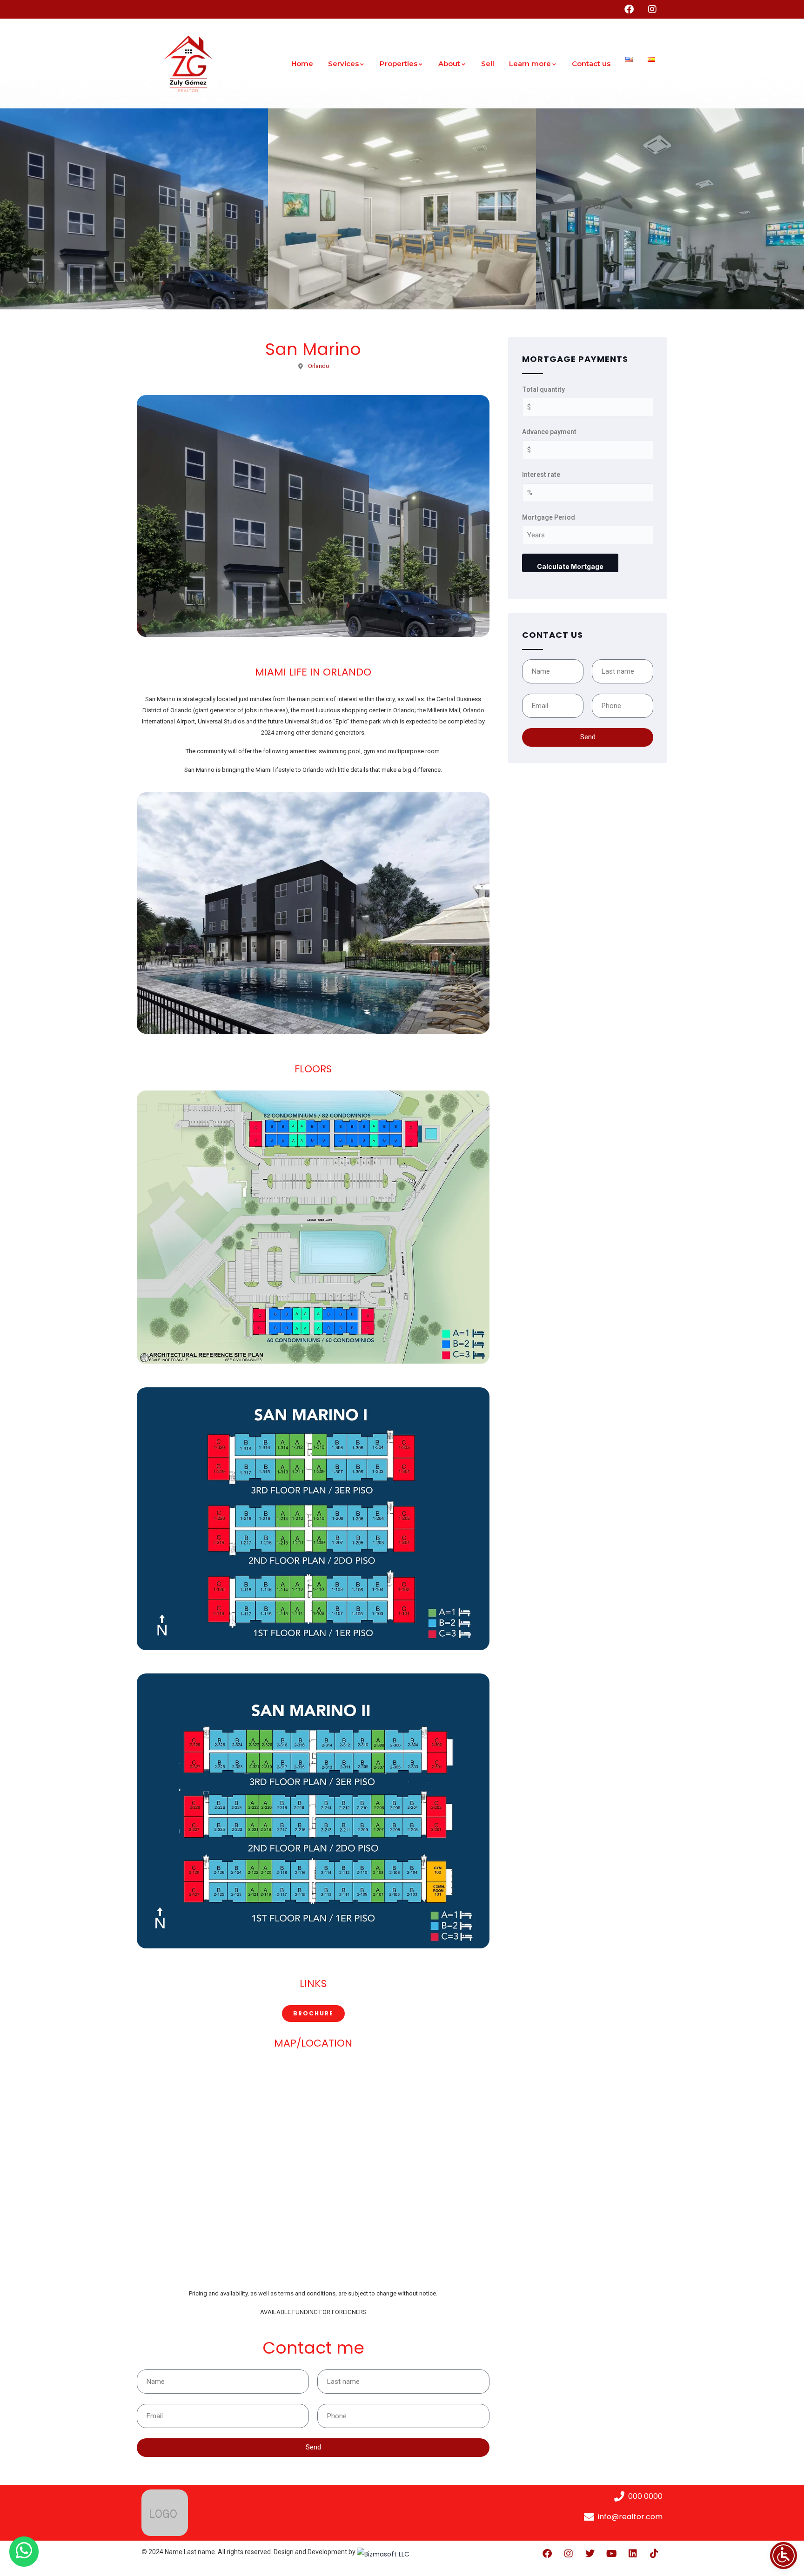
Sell (488, 64)
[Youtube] (611, 2554)
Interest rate (541, 475)
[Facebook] (547, 2554)
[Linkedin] (633, 2554)
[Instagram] (569, 2554)
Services (343, 64)
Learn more (530, 64)
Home (302, 64)
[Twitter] (590, 2554)
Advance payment (549, 432)
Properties (399, 64)
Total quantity (543, 389)
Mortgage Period (549, 517)
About (449, 64)
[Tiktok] (654, 2554)
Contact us (591, 64)
